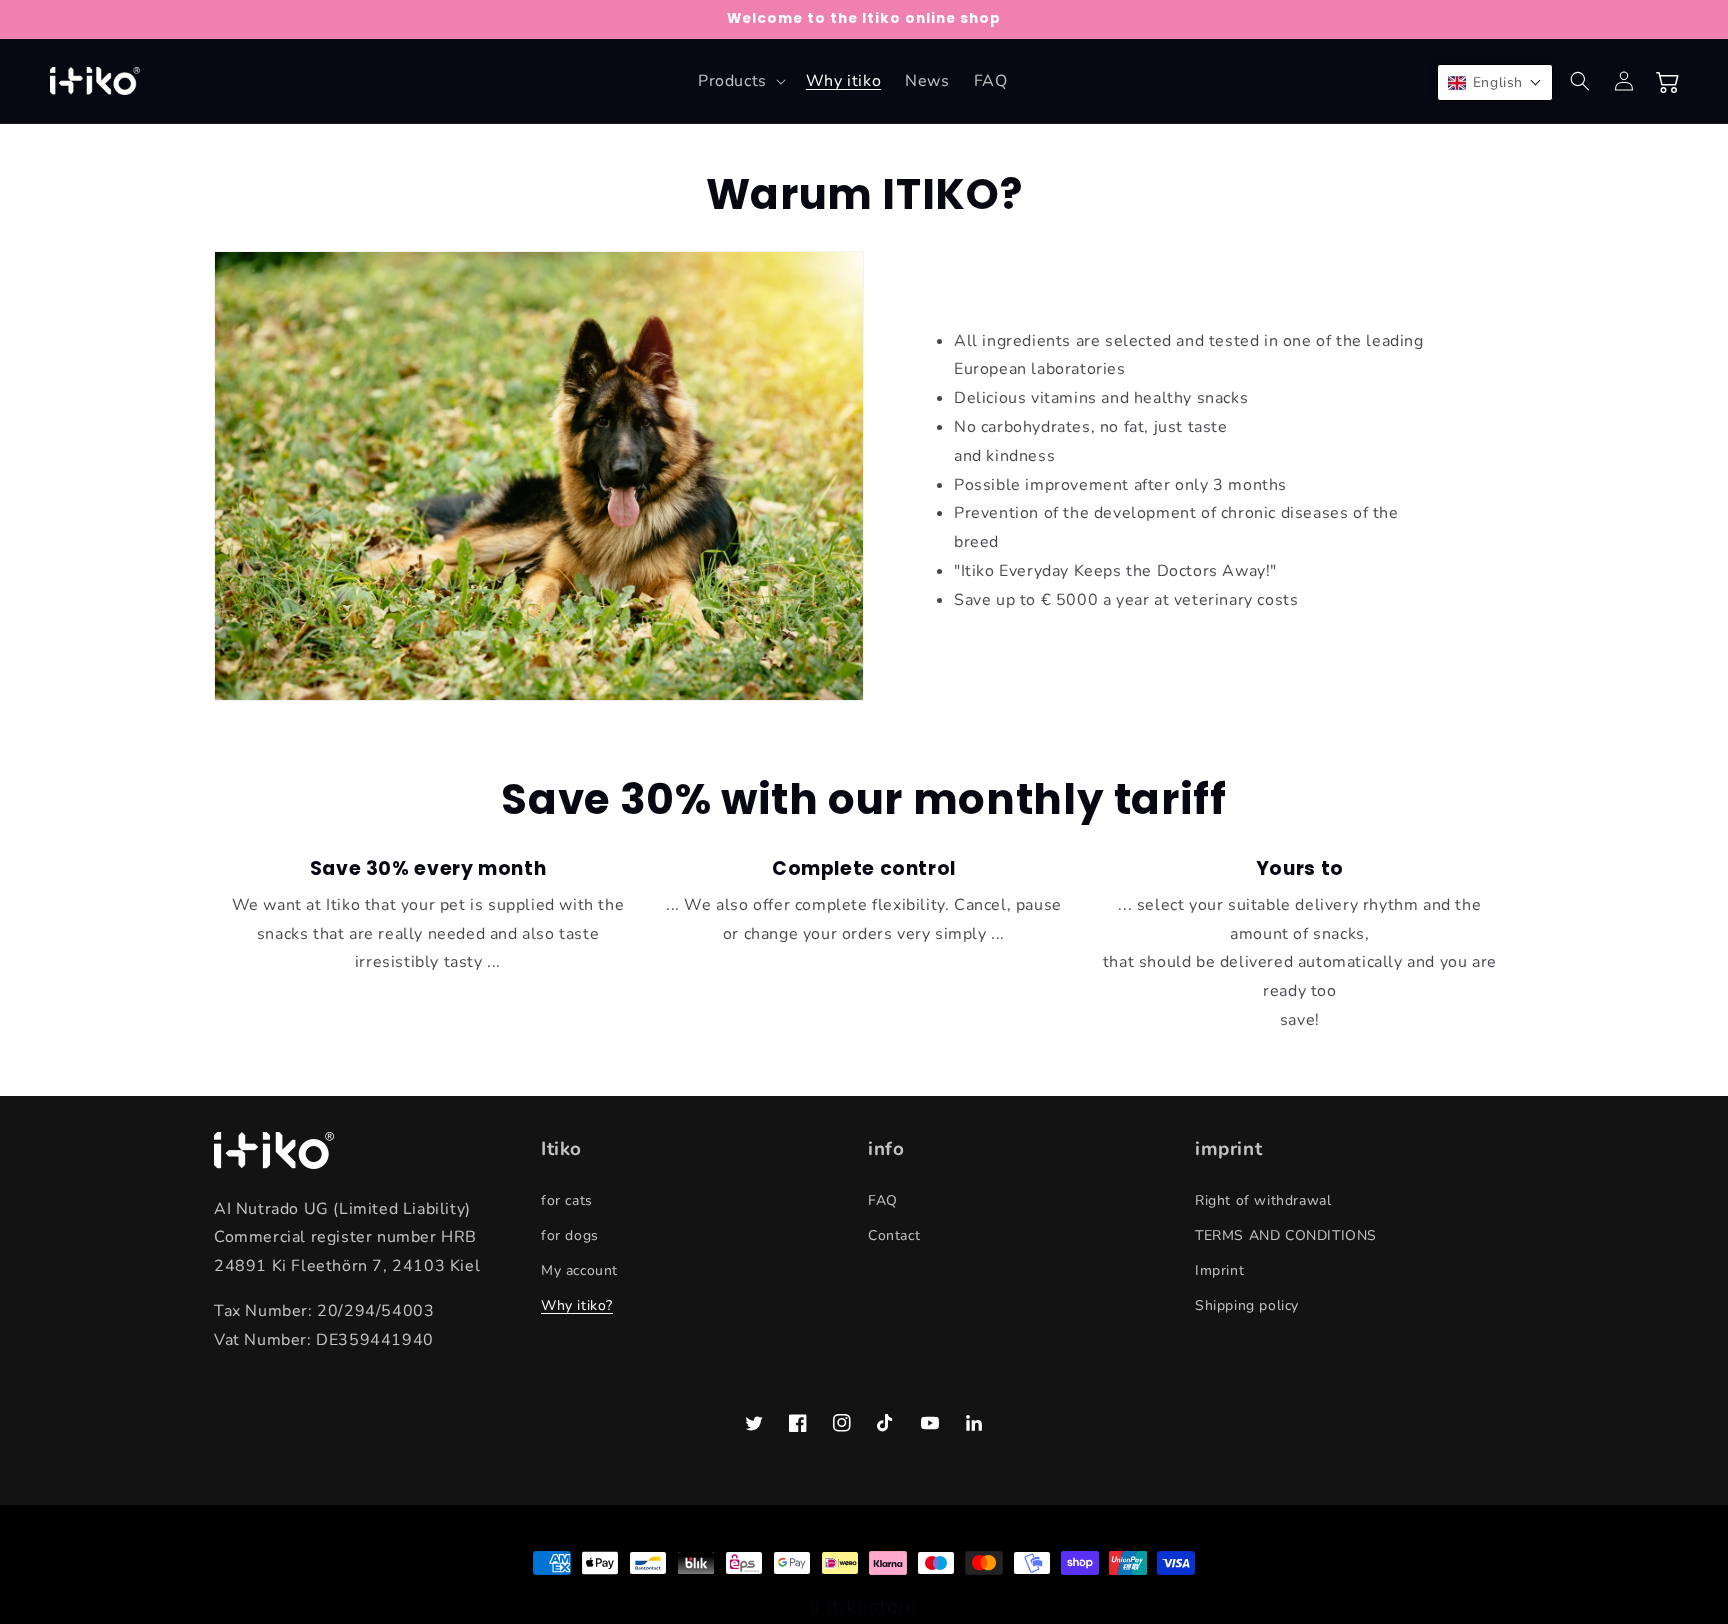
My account (579, 1270)
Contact (894, 1235)
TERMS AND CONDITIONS (1286, 1235)
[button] (740, 81)
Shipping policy (1247, 1305)
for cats (567, 1200)
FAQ (883, 1200)
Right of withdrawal (1263, 1200)
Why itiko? (577, 1305)
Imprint (1219, 1270)
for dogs (570, 1235)
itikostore (872, 1606)
